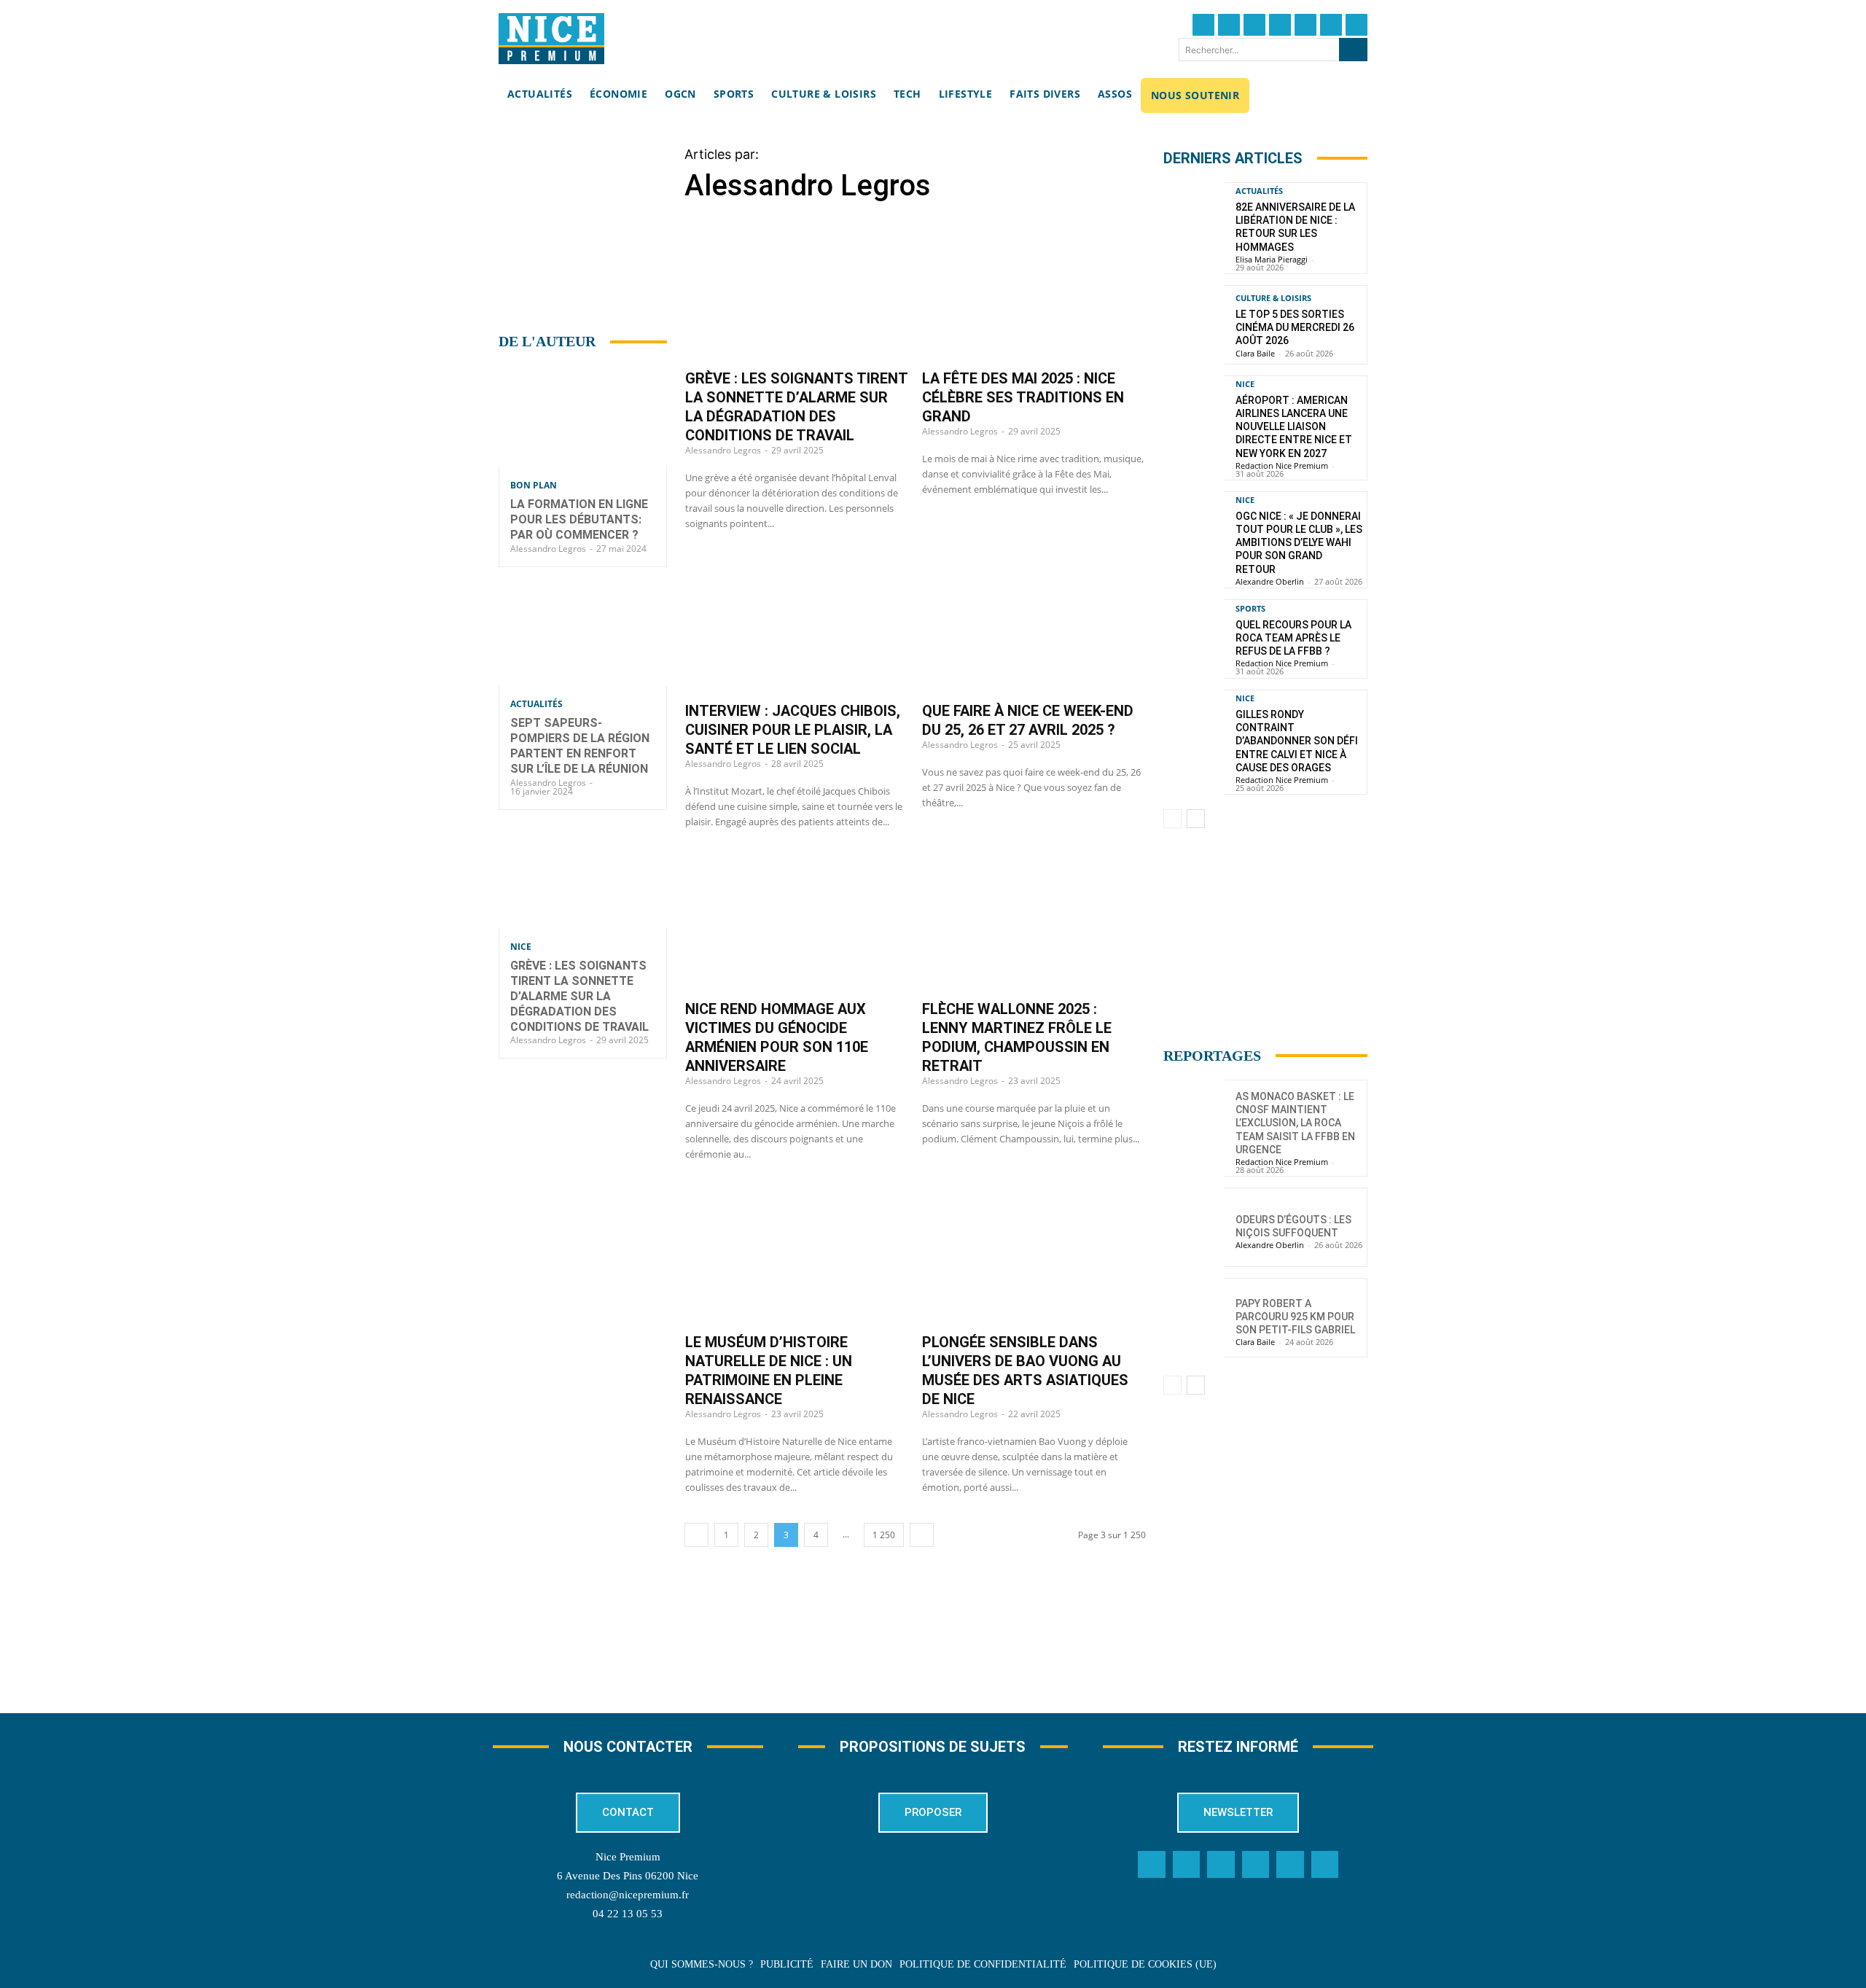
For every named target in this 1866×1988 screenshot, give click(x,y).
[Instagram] (1254, 25)
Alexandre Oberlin (1270, 581)
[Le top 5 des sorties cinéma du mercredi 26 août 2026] (1194, 325)
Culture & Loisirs (1273, 298)
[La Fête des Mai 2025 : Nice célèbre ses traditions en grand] (1034, 292)
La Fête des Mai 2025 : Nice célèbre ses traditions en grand (1023, 397)
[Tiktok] (1305, 25)
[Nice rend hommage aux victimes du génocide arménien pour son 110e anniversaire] (797, 923)
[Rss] (1325, 1865)
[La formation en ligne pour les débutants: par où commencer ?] (583, 416)
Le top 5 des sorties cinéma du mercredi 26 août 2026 (1295, 327)
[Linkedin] (1331, 25)
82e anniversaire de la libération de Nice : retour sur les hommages (1295, 227)
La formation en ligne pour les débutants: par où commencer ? (579, 519)
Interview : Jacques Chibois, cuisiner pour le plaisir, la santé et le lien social (793, 730)
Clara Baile (1255, 353)
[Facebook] (1203, 25)
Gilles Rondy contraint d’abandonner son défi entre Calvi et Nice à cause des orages (1297, 741)
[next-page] (922, 1535)
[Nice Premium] (551, 39)
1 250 (884, 1535)
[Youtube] (1356, 25)
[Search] (1353, 50)
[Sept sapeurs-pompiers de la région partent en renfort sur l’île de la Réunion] (583, 635)
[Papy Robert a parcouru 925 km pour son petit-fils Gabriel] (1194, 1318)
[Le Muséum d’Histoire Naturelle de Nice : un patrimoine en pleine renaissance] (797, 1255)
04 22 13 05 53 (628, 1914)
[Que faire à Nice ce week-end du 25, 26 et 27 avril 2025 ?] (1034, 625)
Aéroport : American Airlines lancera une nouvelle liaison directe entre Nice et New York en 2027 (1294, 427)
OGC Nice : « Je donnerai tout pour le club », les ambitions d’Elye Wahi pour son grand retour (1299, 543)
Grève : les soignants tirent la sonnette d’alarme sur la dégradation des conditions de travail (579, 996)
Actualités (536, 704)
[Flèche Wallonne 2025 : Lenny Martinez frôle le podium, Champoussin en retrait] (1034, 923)
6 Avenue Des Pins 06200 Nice (628, 1876)
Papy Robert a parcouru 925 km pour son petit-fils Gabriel (1295, 1317)
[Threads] (1280, 25)
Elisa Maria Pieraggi (1272, 259)
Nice (521, 947)
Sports (1250, 608)
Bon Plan (534, 486)
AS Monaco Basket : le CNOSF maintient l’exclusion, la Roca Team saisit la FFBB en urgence (1295, 1123)
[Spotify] (1290, 1865)
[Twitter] (1229, 25)
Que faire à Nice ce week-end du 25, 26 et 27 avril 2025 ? (1028, 720)
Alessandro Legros (548, 549)
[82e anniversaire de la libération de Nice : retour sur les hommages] (1194, 222)
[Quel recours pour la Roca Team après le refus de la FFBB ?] (1194, 639)
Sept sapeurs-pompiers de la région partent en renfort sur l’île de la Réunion (580, 745)
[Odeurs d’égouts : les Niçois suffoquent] (1194, 1227)
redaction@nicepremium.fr (628, 1895)
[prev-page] (696, 1535)
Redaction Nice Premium (1282, 465)
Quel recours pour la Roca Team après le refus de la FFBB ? (1293, 638)
